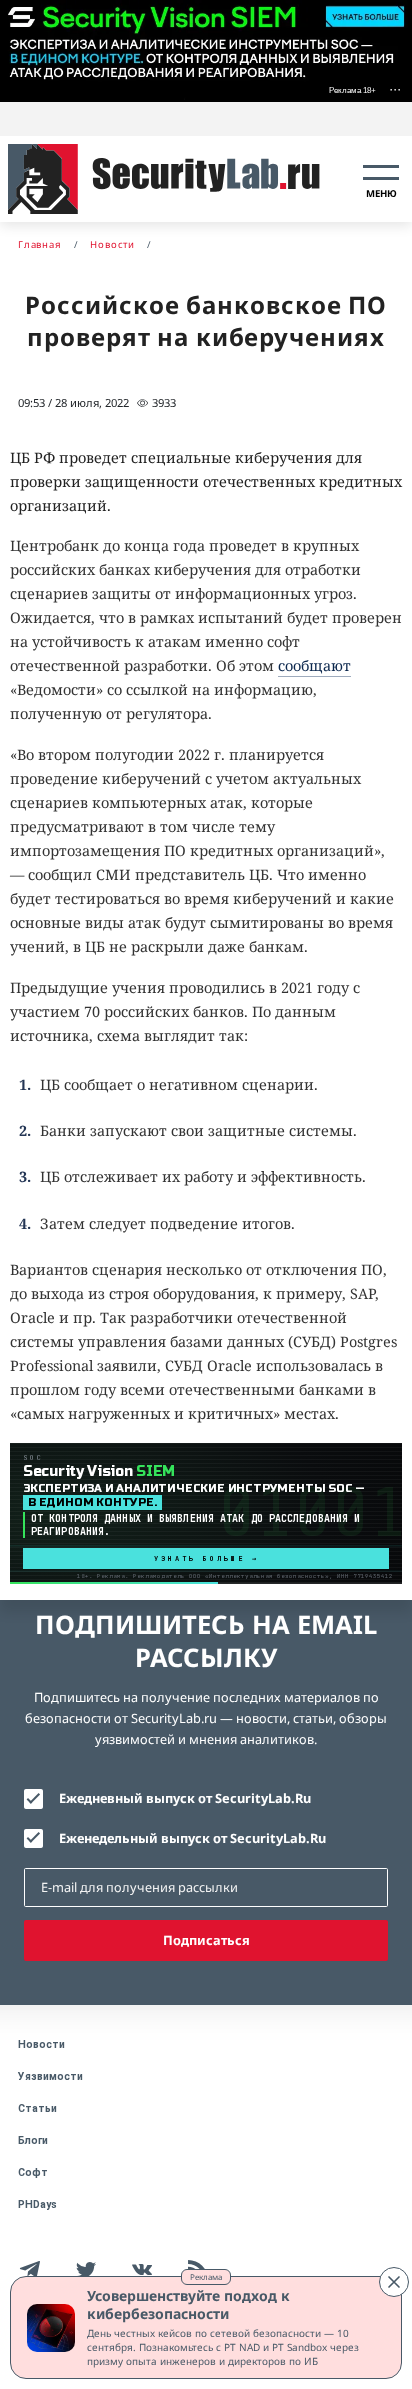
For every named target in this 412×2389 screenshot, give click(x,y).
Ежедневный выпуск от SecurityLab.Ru (185, 1798)
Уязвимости (50, 2076)
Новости (41, 2044)
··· (395, 88)
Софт (33, 2172)
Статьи (37, 2108)
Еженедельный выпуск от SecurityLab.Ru (192, 1838)
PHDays (37, 2204)
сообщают (314, 665)
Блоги (33, 2140)
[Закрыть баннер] (394, 2282)
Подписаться (206, 1940)
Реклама (206, 2276)
